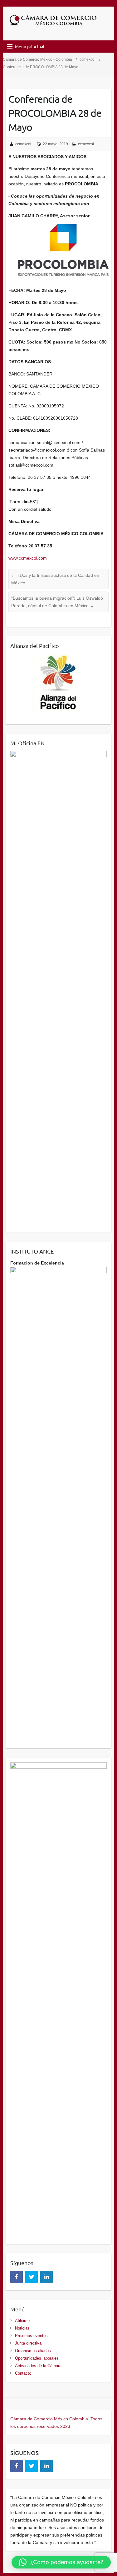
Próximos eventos (31, 2336)
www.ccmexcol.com (28, 558)
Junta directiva (28, 2343)
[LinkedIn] (46, 2277)
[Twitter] (32, 2277)
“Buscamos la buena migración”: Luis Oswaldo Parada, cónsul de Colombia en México (57, 602)
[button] (61, 2562)
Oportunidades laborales (37, 2358)
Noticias (22, 2328)
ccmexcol (88, 59)
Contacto (23, 2373)
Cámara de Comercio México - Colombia (37, 59)
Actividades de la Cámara (38, 2366)
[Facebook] (17, 2277)
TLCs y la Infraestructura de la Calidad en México (55, 579)
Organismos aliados (33, 2351)
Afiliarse (22, 2321)
